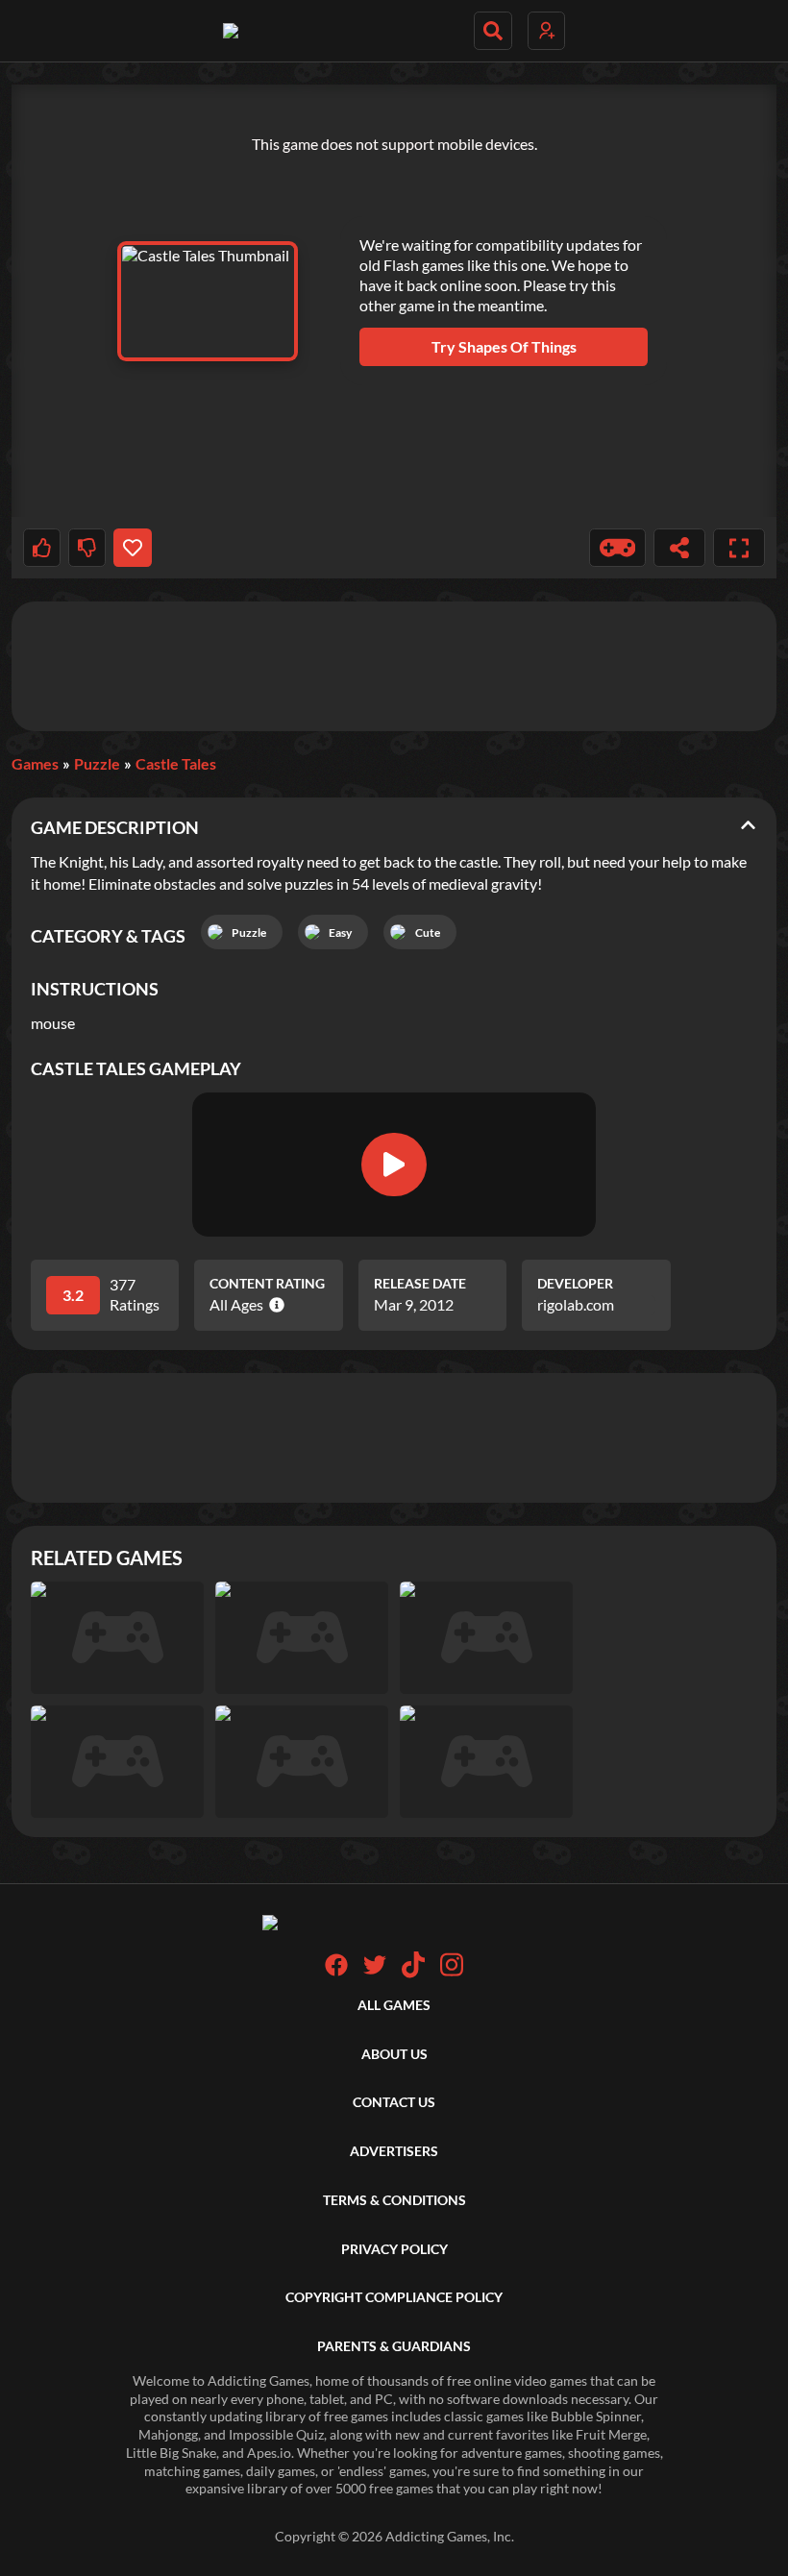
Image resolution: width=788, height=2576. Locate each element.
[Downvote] (87, 548)
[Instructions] (618, 548)
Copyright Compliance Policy (394, 2297)
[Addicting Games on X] (375, 1971)
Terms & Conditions (394, 2200)
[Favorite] (132, 548)
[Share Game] (679, 548)
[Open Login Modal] (546, 31)
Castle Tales (176, 763)
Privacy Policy (394, 2249)
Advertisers (394, 2151)
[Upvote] (42, 548)
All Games (394, 2005)
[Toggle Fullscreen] (739, 548)
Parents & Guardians (394, 2346)
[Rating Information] (273, 1305)
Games (35, 763)
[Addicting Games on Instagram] (452, 1973)
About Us (394, 2054)
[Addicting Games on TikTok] (413, 1973)
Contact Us (394, 2102)
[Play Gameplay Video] (394, 1165)
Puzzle (97, 763)
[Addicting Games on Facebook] (336, 1971)
